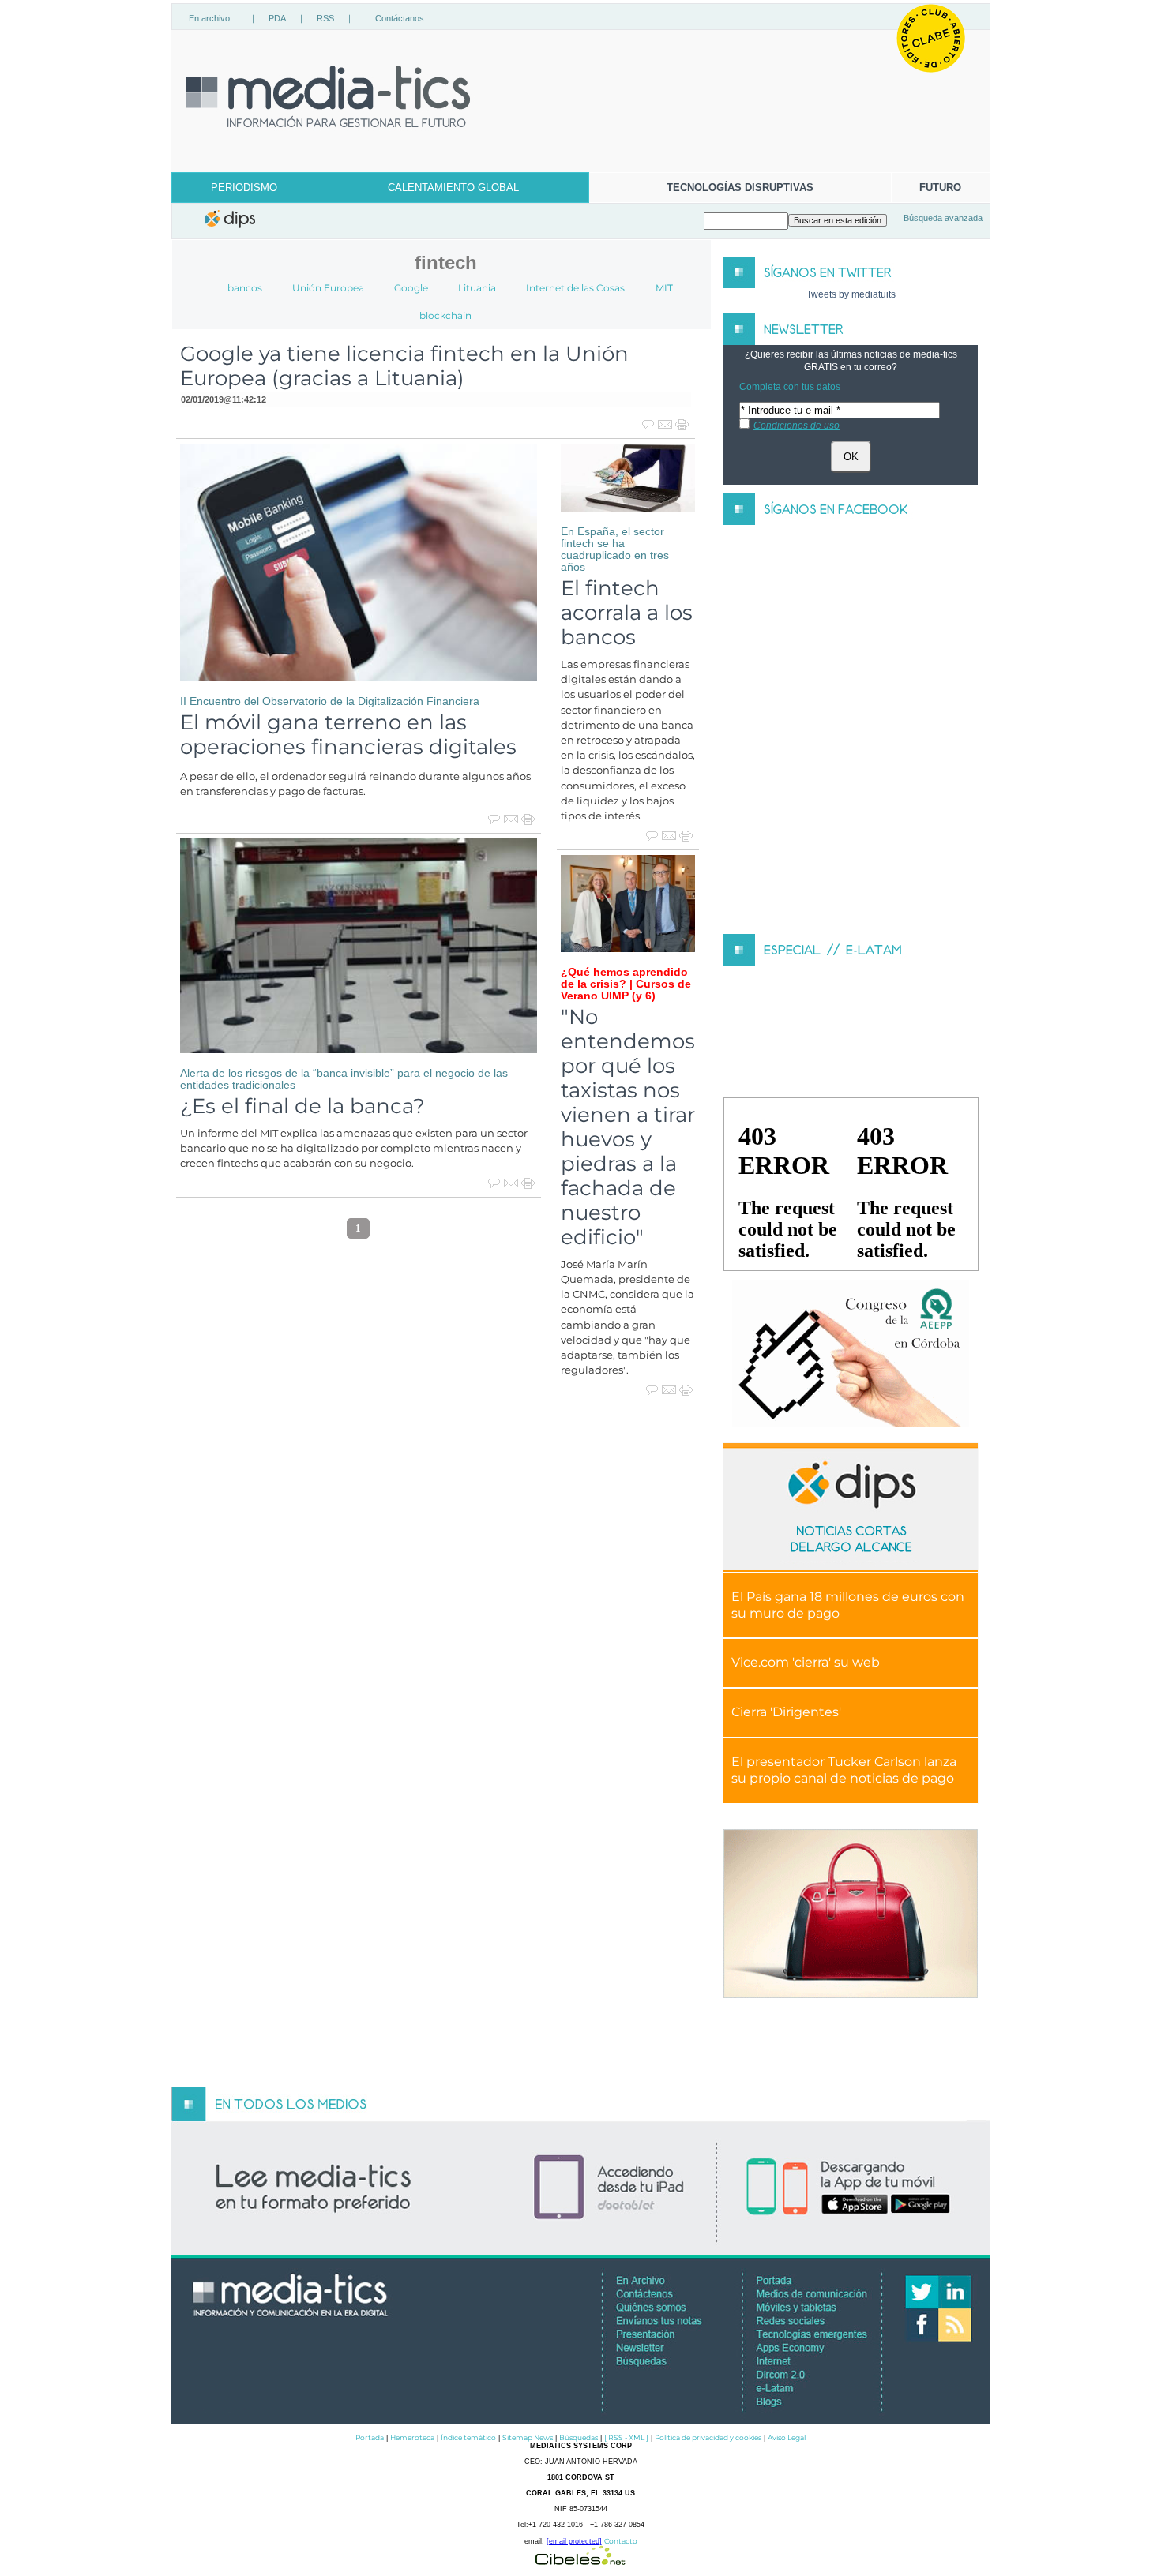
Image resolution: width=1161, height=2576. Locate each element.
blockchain (445, 315)
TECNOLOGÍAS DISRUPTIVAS (740, 187)
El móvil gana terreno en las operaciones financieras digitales (348, 734)
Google (411, 288)
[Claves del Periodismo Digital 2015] (851, 1354)
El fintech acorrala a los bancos (627, 612)
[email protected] (574, 2541)
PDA (277, 18)
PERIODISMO (244, 187)
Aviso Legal (787, 2437)
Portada (370, 2437)
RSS (325, 18)
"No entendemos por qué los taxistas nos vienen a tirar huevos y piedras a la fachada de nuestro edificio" (628, 1127)
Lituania (477, 288)
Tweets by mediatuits (851, 294)
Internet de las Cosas (575, 288)
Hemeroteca (412, 2437)
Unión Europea (328, 288)
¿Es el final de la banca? (302, 1106)
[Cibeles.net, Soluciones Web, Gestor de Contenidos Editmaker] (580, 2561)
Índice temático (468, 2437)
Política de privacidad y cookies (708, 2437)
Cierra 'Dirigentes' (786, 1712)
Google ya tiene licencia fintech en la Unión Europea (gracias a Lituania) (404, 366)
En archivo (209, 18)
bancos (245, 288)
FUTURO (940, 187)
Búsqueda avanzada (943, 218)
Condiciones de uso (797, 426)
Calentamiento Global (453, 187)
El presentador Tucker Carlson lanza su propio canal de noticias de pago (844, 1770)
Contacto (621, 2541)
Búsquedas (579, 2437)
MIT (664, 288)
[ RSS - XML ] (626, 2437)
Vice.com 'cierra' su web (806, 1662)
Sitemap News (528, 2437)
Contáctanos (400, 18)
